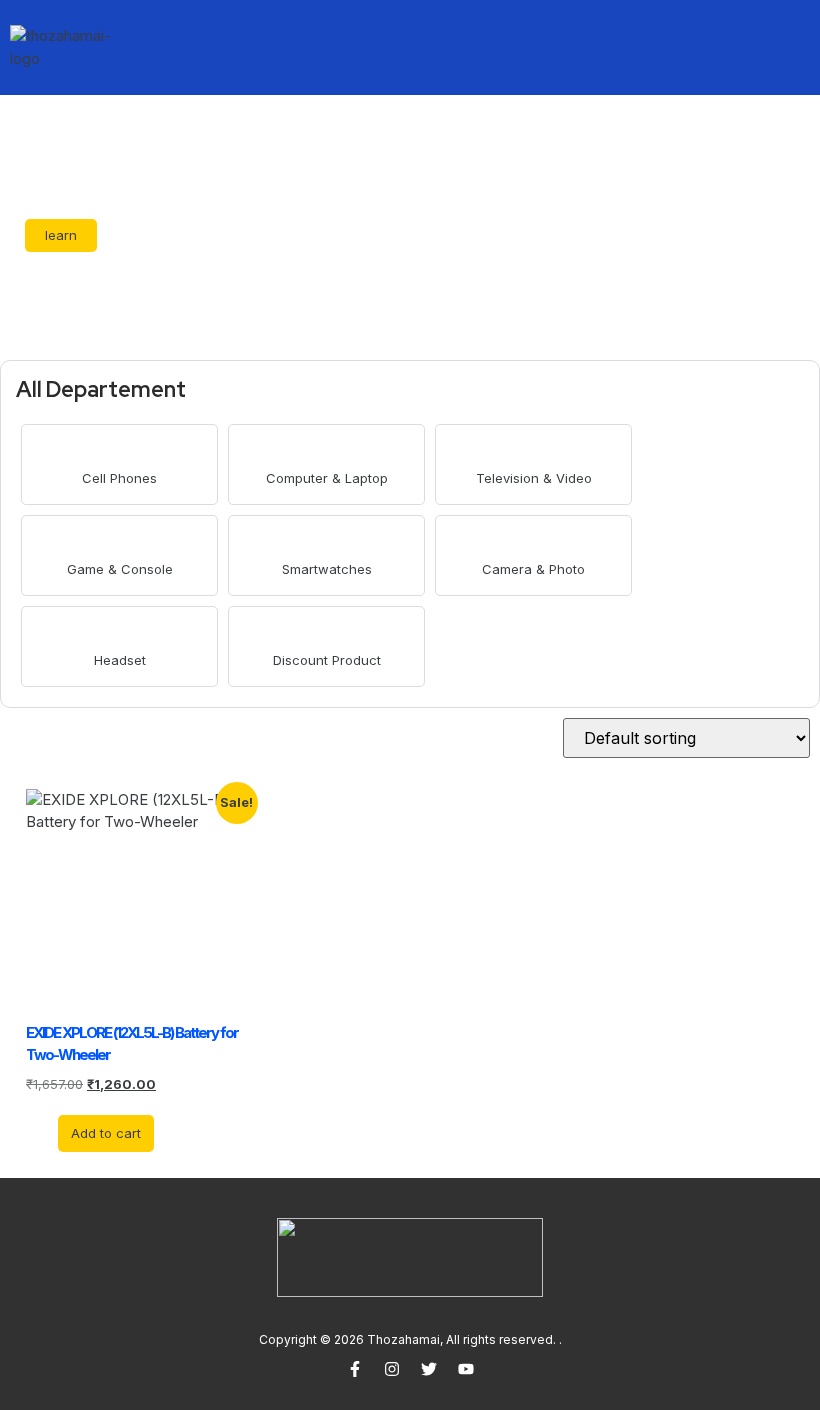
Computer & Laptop (327, 478)
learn (61, 235)
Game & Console (120, 569)
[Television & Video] (533, 450)
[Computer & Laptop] (326, 450)
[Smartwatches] (326, 541)
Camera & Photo (533, 569)
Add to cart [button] (106, 1133)
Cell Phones (119, 478)
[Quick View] (48, 1132)
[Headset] (119, 632)
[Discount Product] (326, 632)
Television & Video (534, 478)
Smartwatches (327, 569)
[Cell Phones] (119, 450)
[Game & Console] (119, 541)
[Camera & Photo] (533, 541)
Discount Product (327, 660)
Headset (120, 660)
